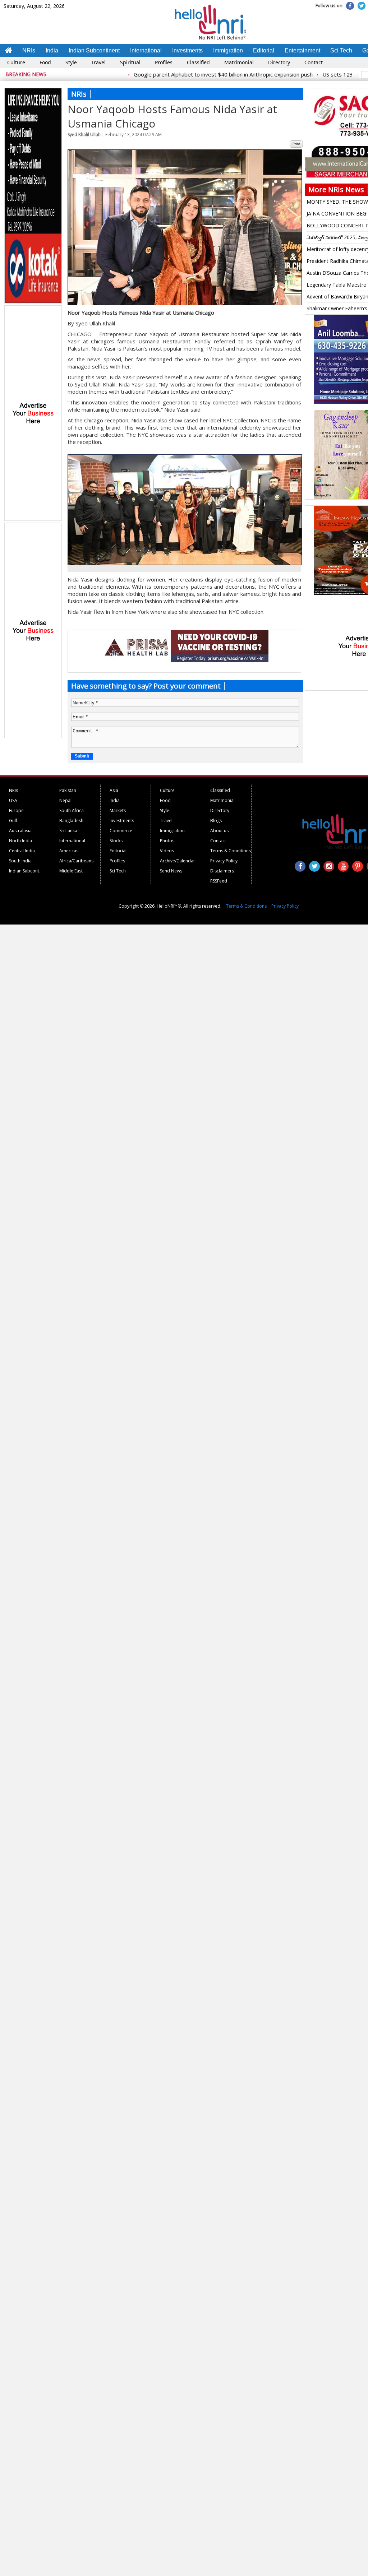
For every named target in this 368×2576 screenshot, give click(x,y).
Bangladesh (71, 821)
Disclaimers (222, 871)
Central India (22, 851)
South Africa (72, 810)
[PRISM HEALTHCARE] (184, 661)
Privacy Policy (224, 861)
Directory (279, 62)
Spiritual (130, 62)
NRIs (29, 50)
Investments (187, 50)
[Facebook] (350, 6)
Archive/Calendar (178, 861)
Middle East (71, 871)
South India (20, 861)
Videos (167, 851)
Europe (16, 810)
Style (71, 62)
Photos (167, 841)
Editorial (264, 50)
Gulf (13, 821)
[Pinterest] (358, 866)
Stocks (116, 841)
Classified (198, 62)
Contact (314, 62)
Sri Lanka (68, 831)
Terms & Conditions (231, 851)
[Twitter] (362, 6)
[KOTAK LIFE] (33, 302)
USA (13, 800)
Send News (171, 871)
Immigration (228, 50)
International (146, 50)
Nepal (65, 800)
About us (219, 831)
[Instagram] (329, 866)
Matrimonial (239, 62)
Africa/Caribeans (76, 861)
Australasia (20, 831)
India (52, 50)
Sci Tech (341, 50)
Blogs (216, 821)
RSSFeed (219, 881)
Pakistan (68, 790)
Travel (98, 62)
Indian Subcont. (25, 871)
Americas (69, 851)
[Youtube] (343, 866)
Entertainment (302, 50)
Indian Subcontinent (94, 50)
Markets (118, 810)
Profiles (164, 62)
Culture (16, 62)
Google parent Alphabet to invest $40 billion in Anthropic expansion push (190, 74)
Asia (114, 790)
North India (20, 841)
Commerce (121, 831)
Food (45, 62)
